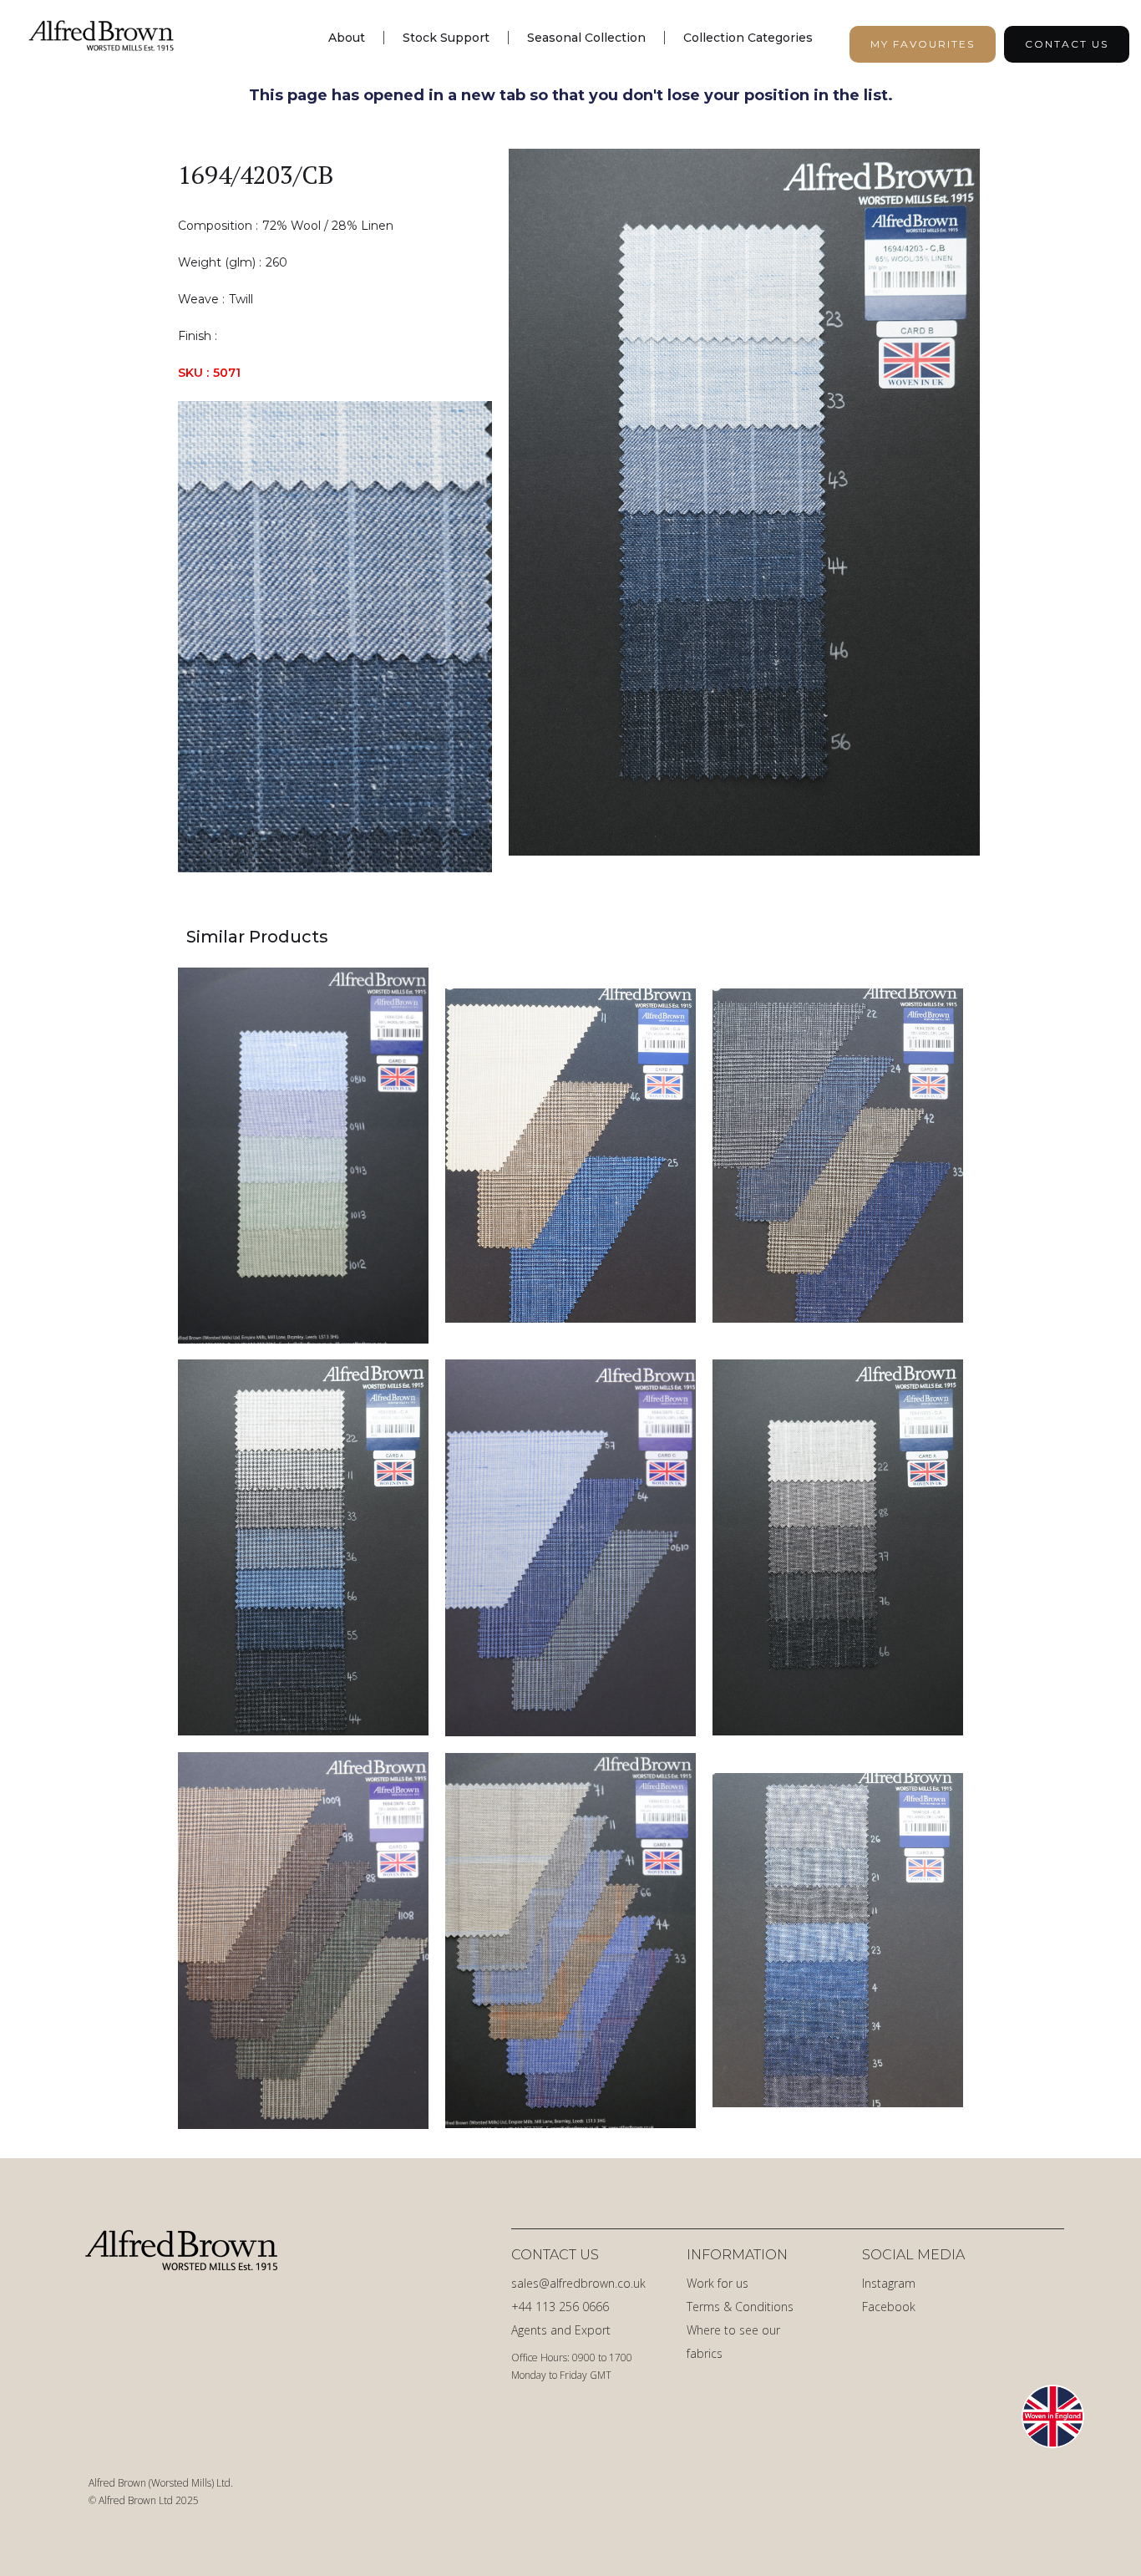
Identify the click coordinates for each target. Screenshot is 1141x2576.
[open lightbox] (744, 511)
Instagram (889, 2283)
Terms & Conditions (740, 2307)
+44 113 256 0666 (560, 2307)
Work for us (718, 2283)
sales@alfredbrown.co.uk (578, 2283)
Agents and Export (561, 2330)
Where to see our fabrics (733, 2342)
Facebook (889, 2307)
